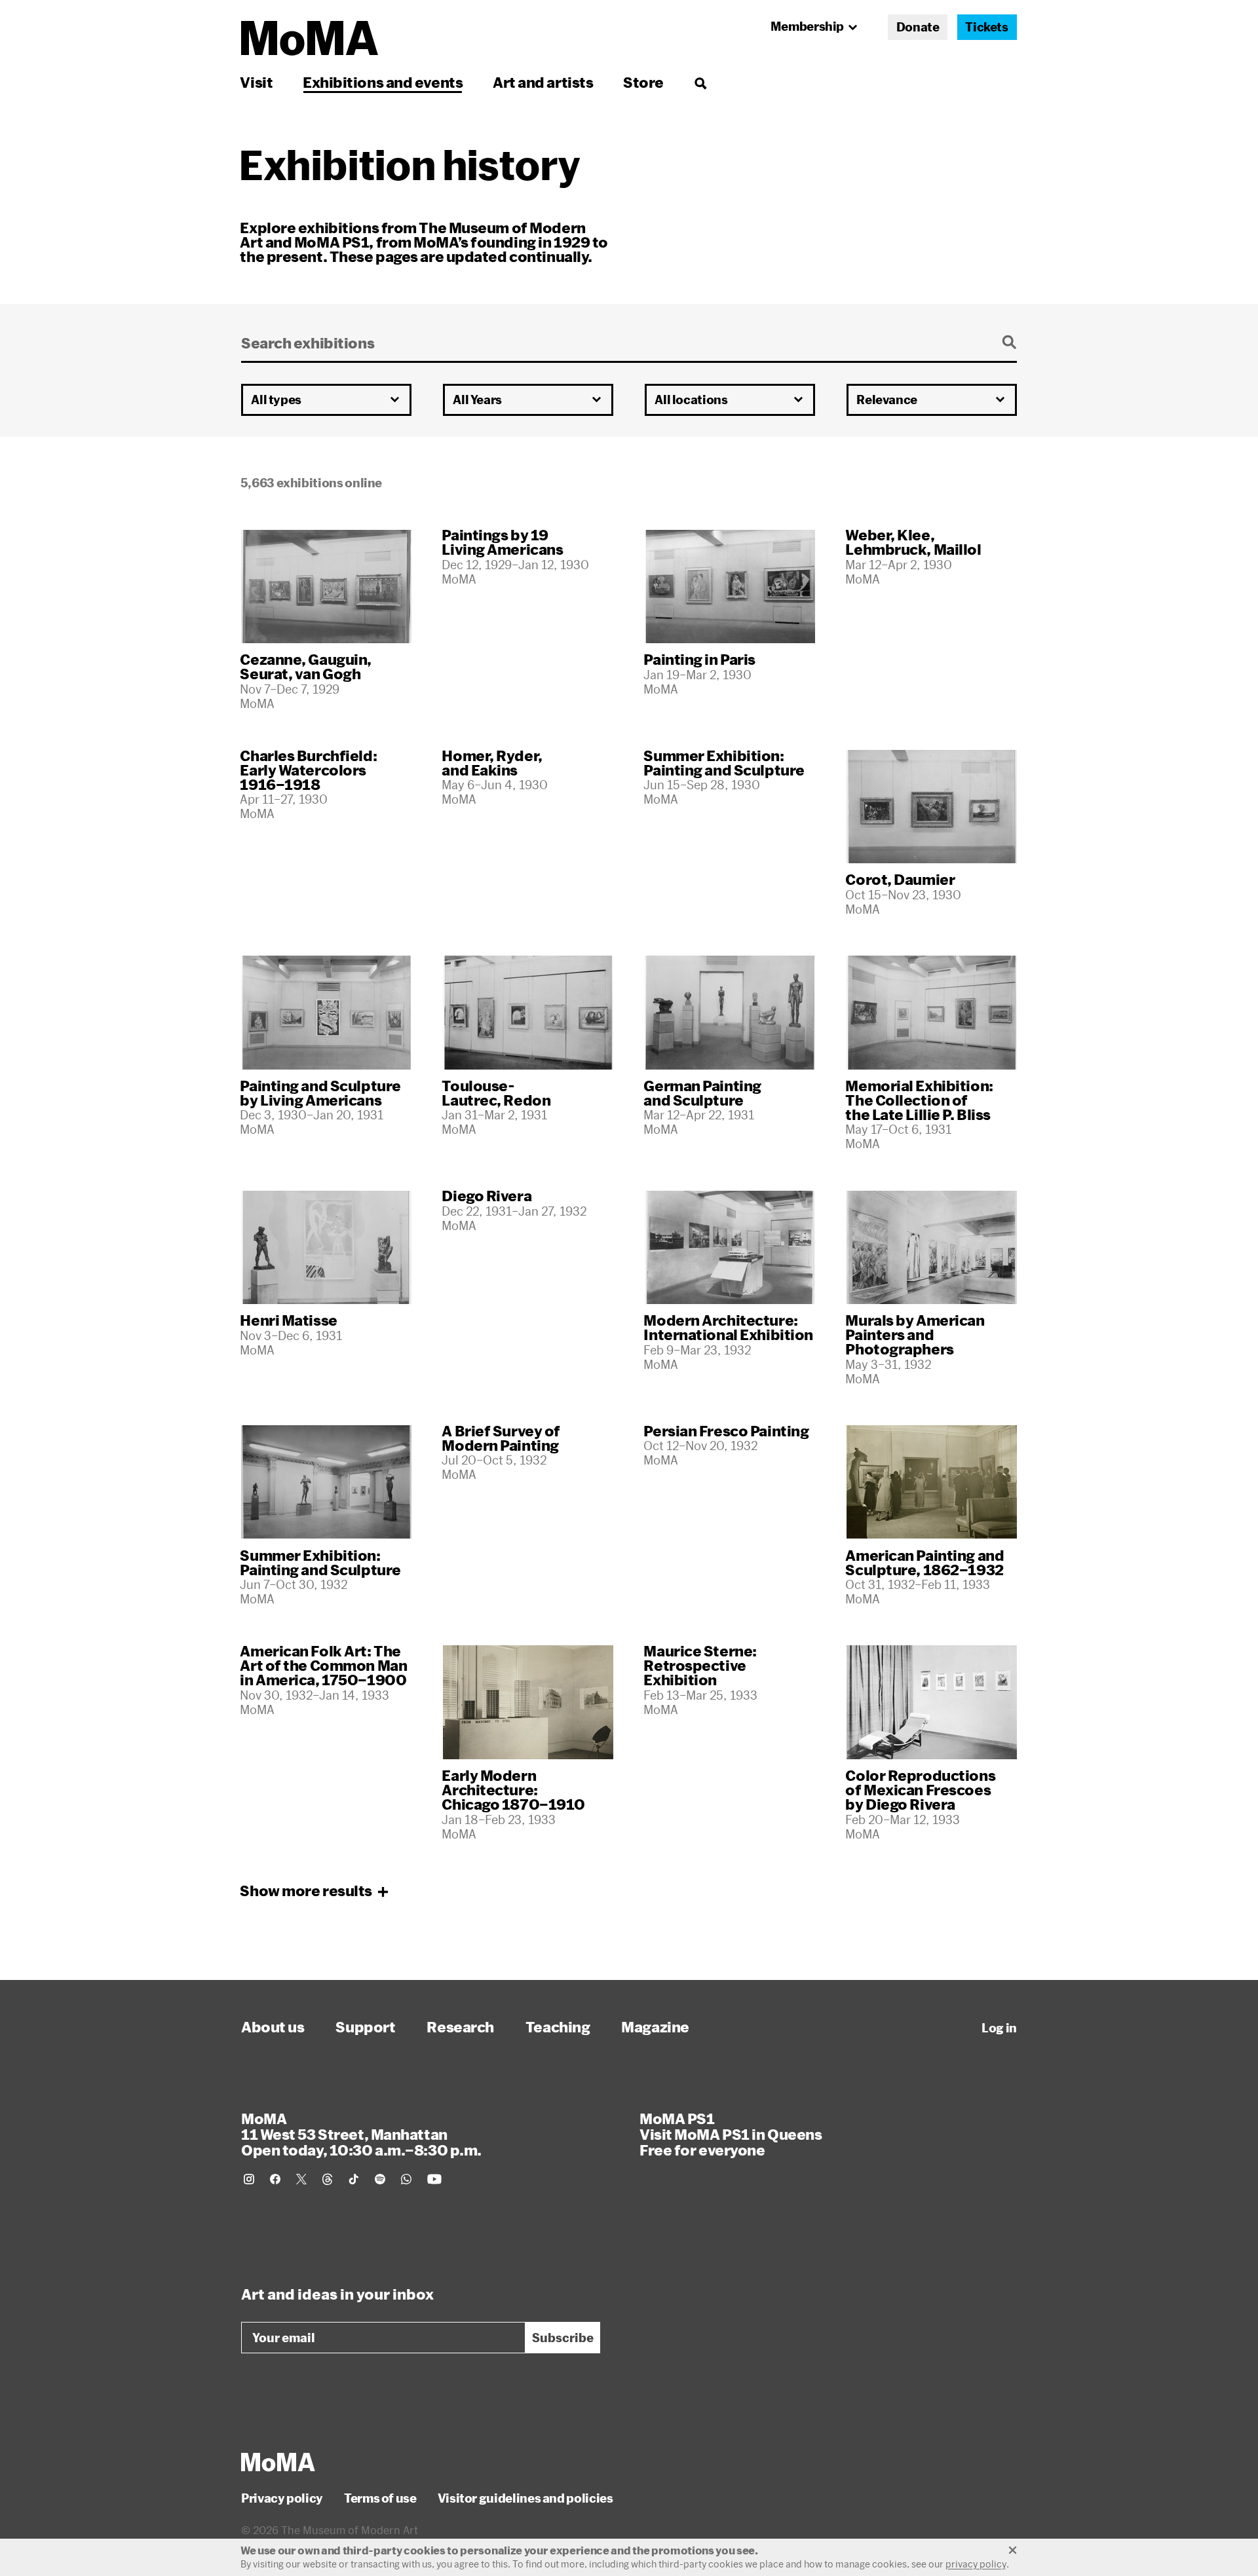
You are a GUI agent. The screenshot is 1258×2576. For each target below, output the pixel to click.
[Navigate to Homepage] (310, 38)
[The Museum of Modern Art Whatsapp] (406, 2179)
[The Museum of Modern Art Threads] (328, 2179)
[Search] (700, 82)
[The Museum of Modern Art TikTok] (354, 2179)
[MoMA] (278, 2462)
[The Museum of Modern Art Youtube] (434, 2179)
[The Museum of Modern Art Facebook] (275, 2179)
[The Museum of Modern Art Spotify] (380, 2179)
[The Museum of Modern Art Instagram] (249, 2179)
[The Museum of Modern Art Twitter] (301, 2179)
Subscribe (563, 2338)
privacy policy (976, 2564)
